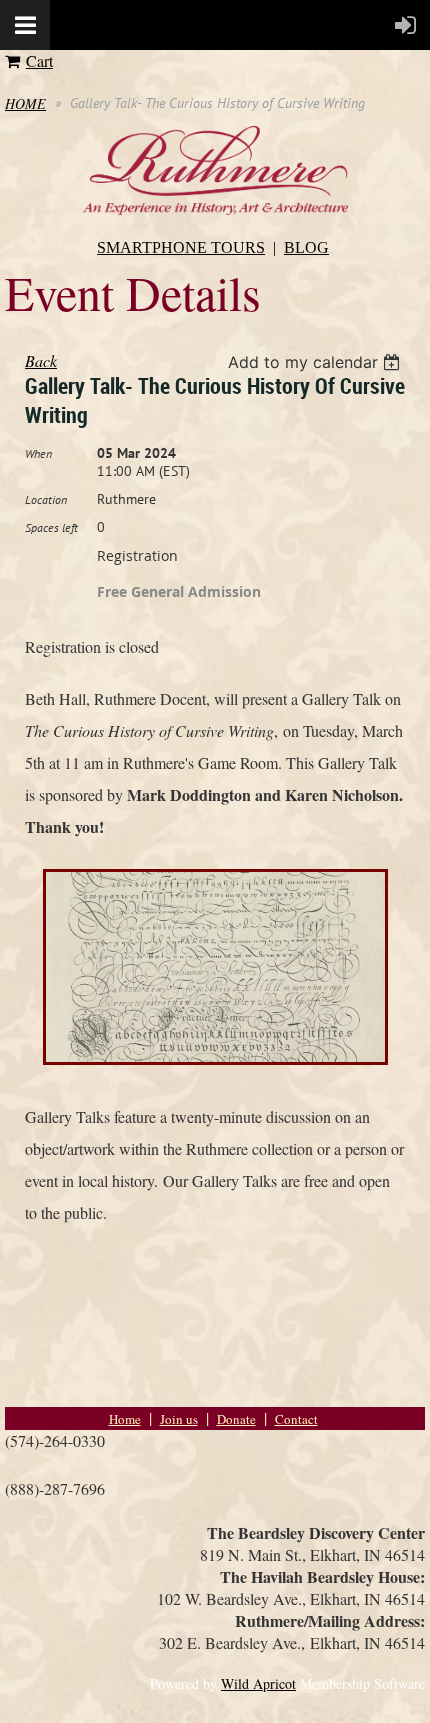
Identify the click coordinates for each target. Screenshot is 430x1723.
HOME (25, 103)
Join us (179, 1419)
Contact (296, 1419)
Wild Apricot (258, 1683)
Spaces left (51, 527)
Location (46, 499)
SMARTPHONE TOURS (181, 247)
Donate (236, 1419)
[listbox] (316, 362)
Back (41, 360)
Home (125, 1419)
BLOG (306, 247)
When (38, 453)
